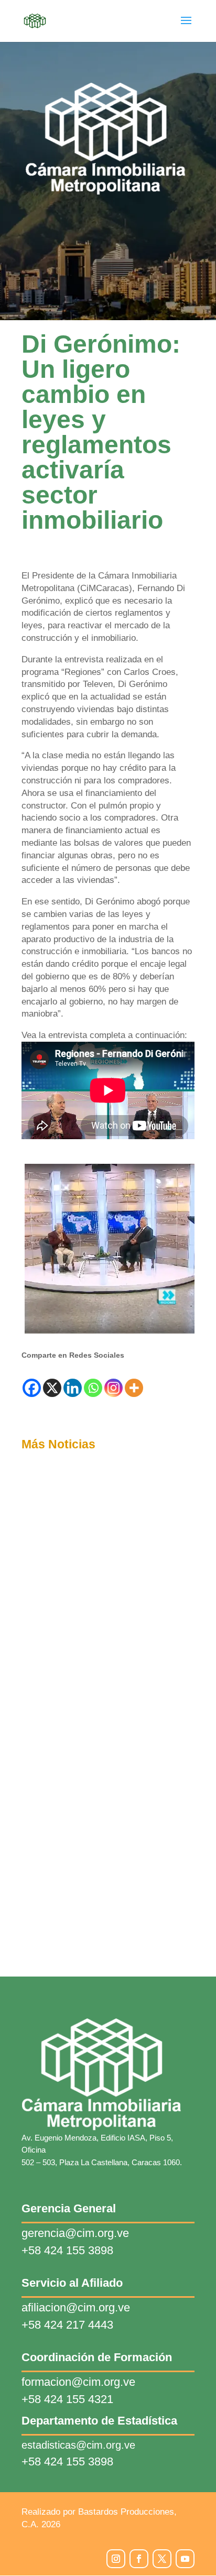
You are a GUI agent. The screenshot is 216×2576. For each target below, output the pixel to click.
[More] (134, 1388)
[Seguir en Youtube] (185, 2559)
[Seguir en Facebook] (139, 2559)
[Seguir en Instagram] (116, 2559)
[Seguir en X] (162, 2559)
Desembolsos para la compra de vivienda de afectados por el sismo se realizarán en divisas (102, 1636)
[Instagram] (114, 1388)
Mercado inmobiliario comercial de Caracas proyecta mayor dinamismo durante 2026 (99, 1915)
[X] (52, 1388)
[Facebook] (32, 1388)
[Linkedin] (73, 1388)
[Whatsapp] (93, 1388)
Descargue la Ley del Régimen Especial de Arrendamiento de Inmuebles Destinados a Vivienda (107, 1817)
